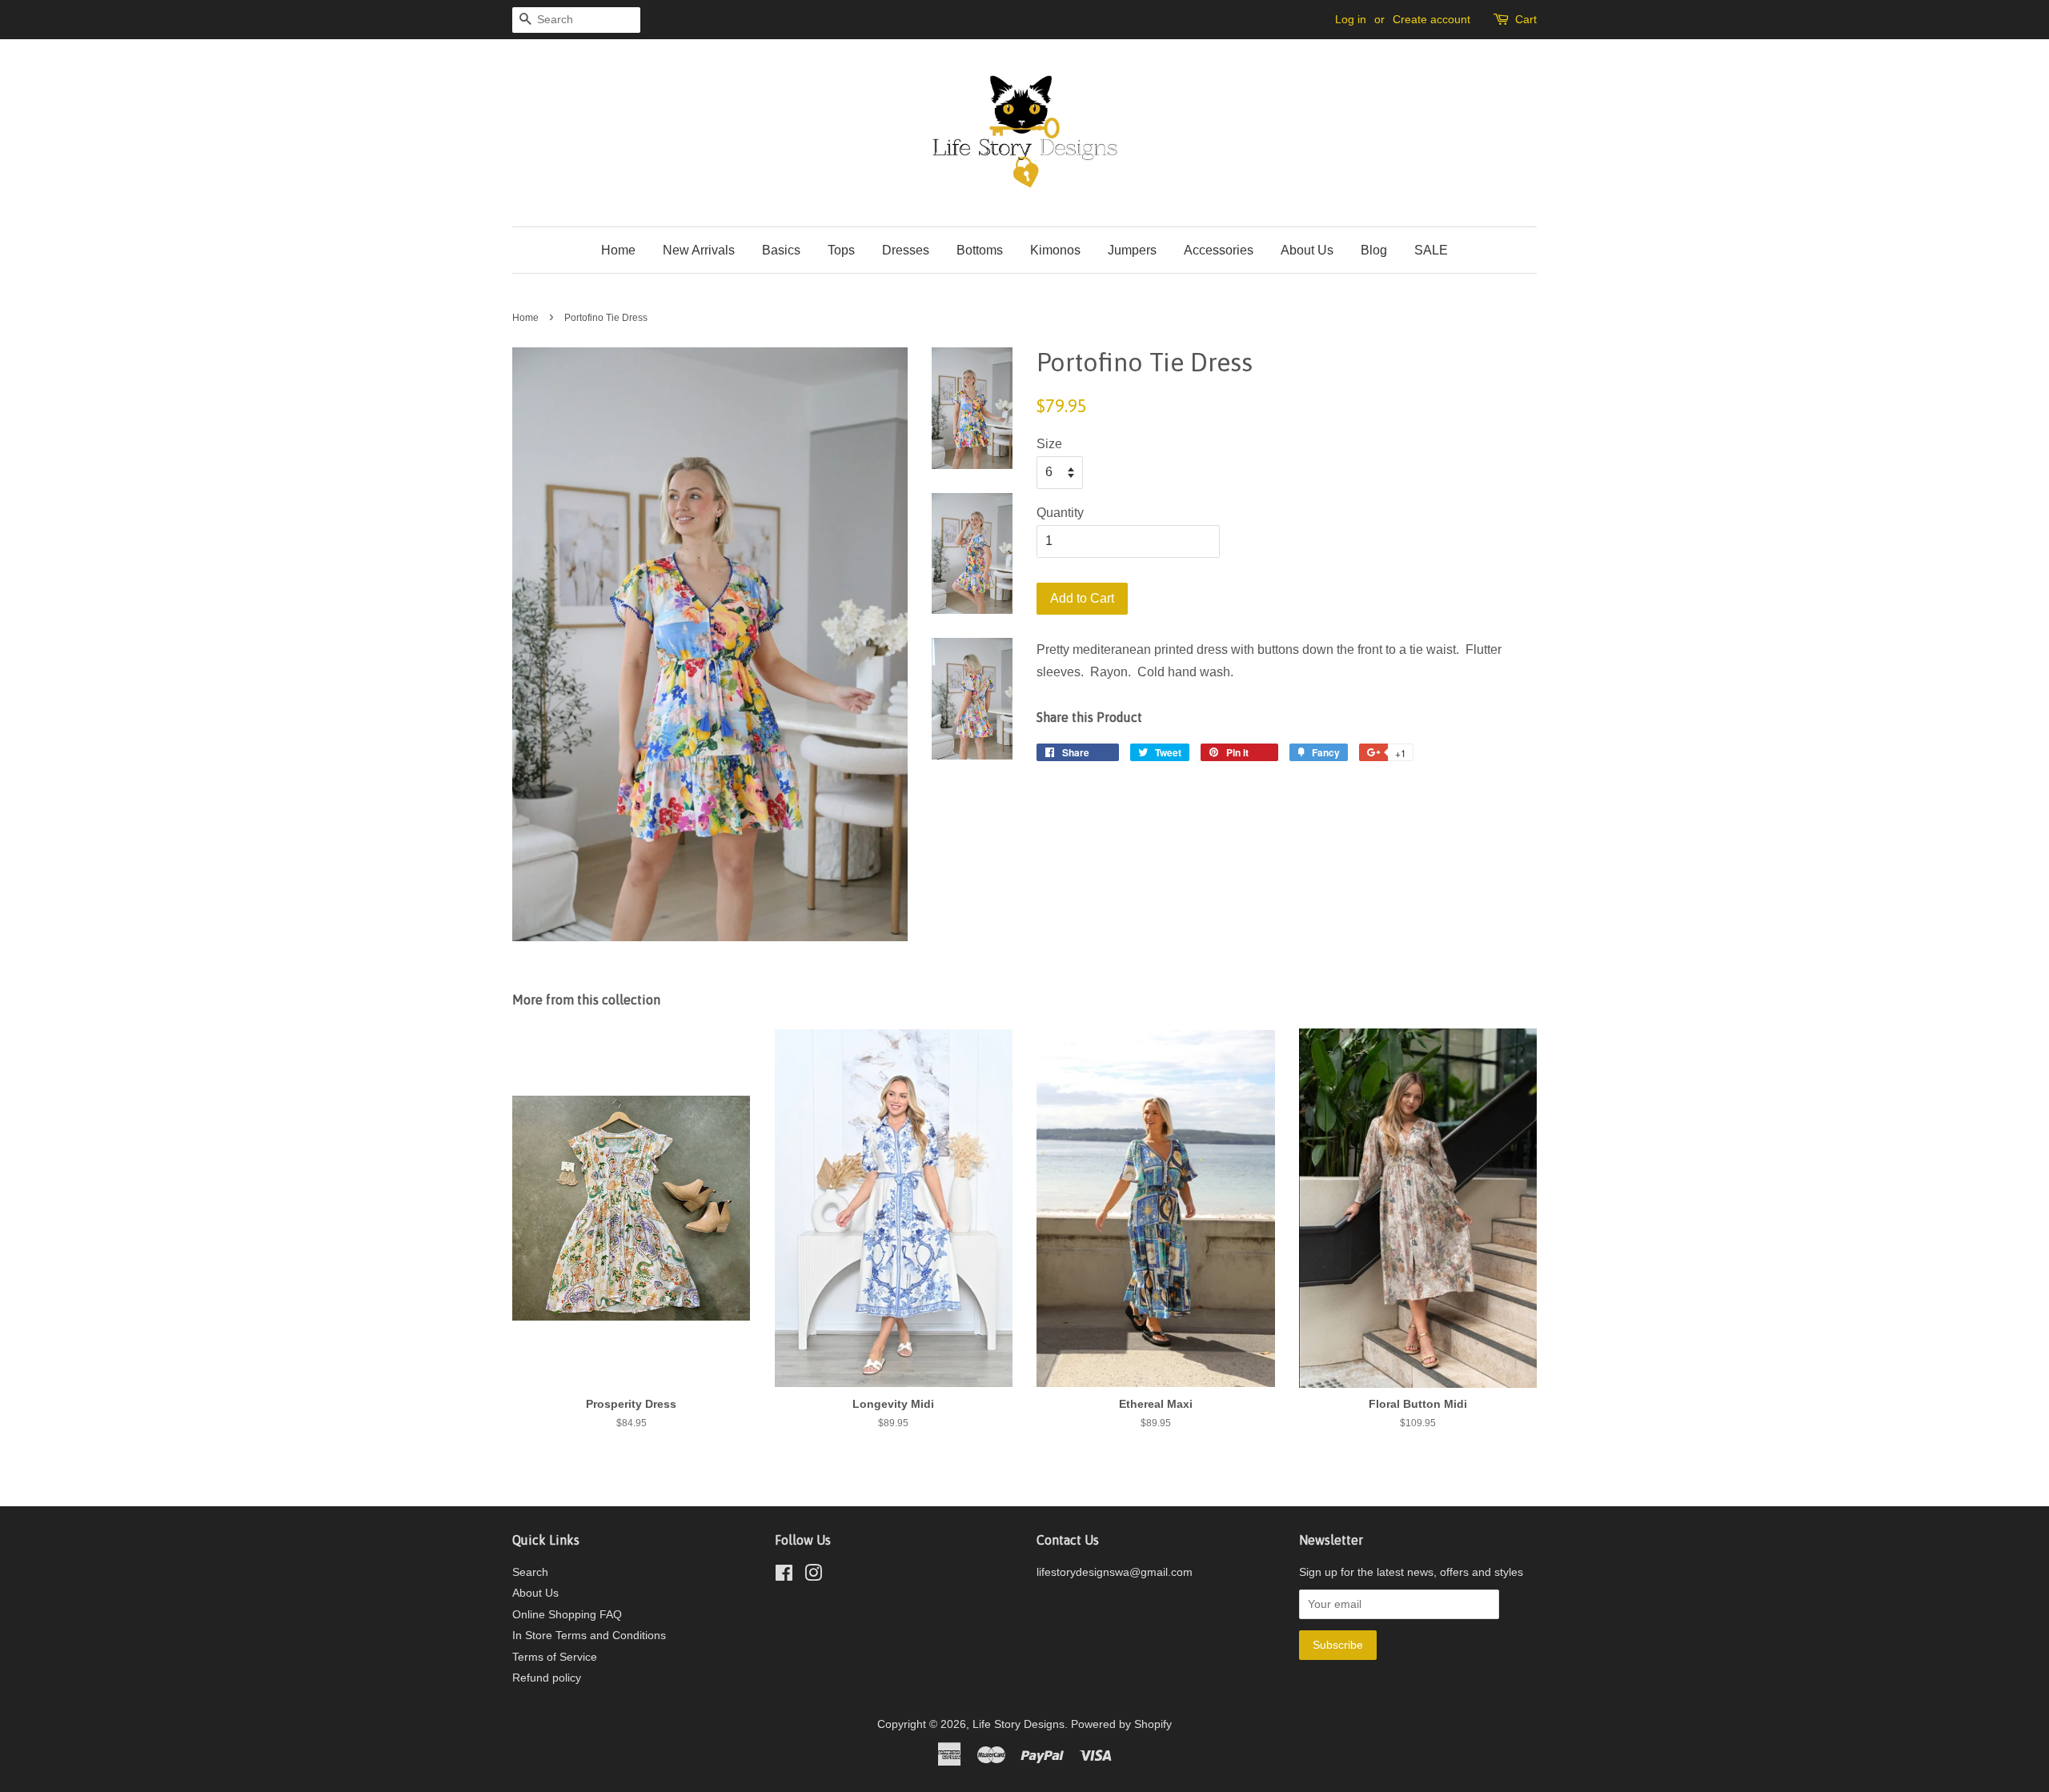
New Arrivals (699, 250)
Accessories (1219, 250)
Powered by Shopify (1121, 1724)
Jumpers (1132, 250)
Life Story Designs (1018, 1724)
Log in (1351, 19)
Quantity (1060, 513)
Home (618, 250)
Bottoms (980, 250)
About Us (1307, 250)
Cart (1526, 19)
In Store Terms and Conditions (589, 1636)
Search (530, 1572)
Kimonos (1055, 250)
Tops (841, 250)
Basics (781, 250)
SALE (1431, 250)
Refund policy (547, 1678)
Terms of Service (555, 1657)
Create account (1431, 19)
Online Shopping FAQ (567, 1615)
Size (1049, 444)
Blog (1374, 250)
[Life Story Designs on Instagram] (813, 1576)
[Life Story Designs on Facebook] (784, 1576)
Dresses (906, 250)
